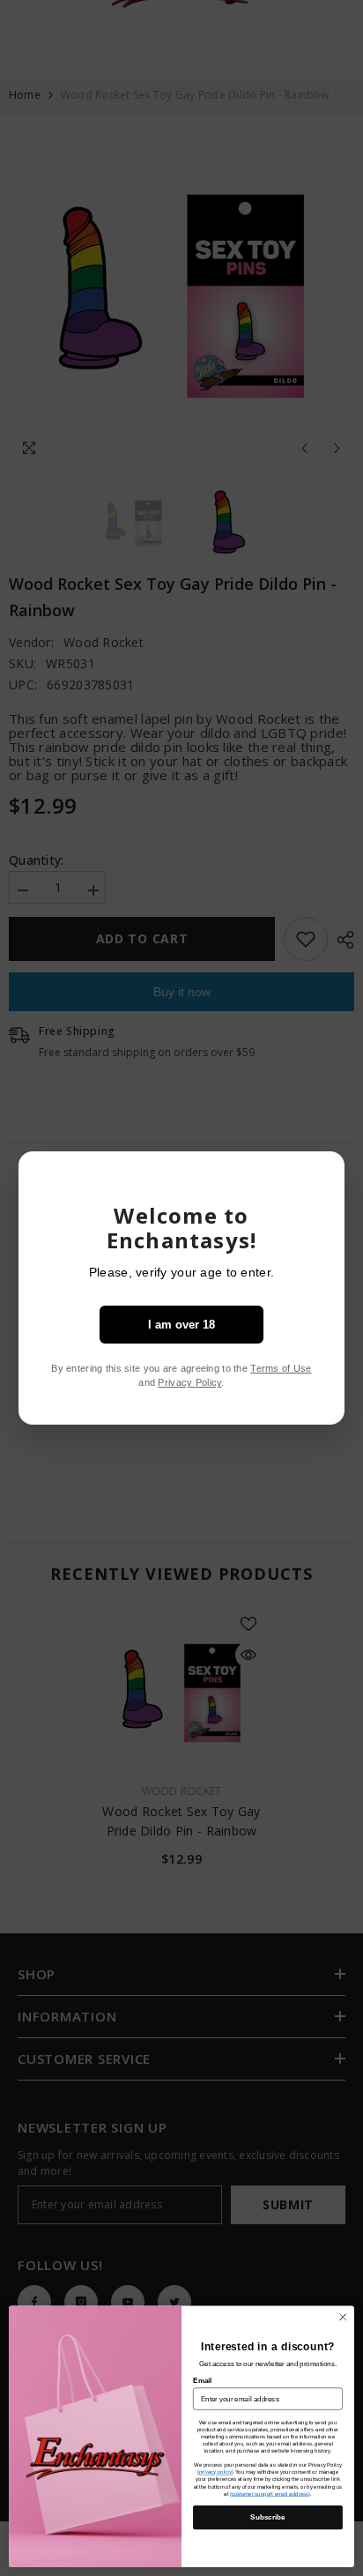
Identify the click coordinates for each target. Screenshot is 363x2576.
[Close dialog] (343, 2318)
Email (202, 2381)
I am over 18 (181, 1325)
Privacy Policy (189, 1382)
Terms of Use (281, 1368)
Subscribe (267, 2517)
